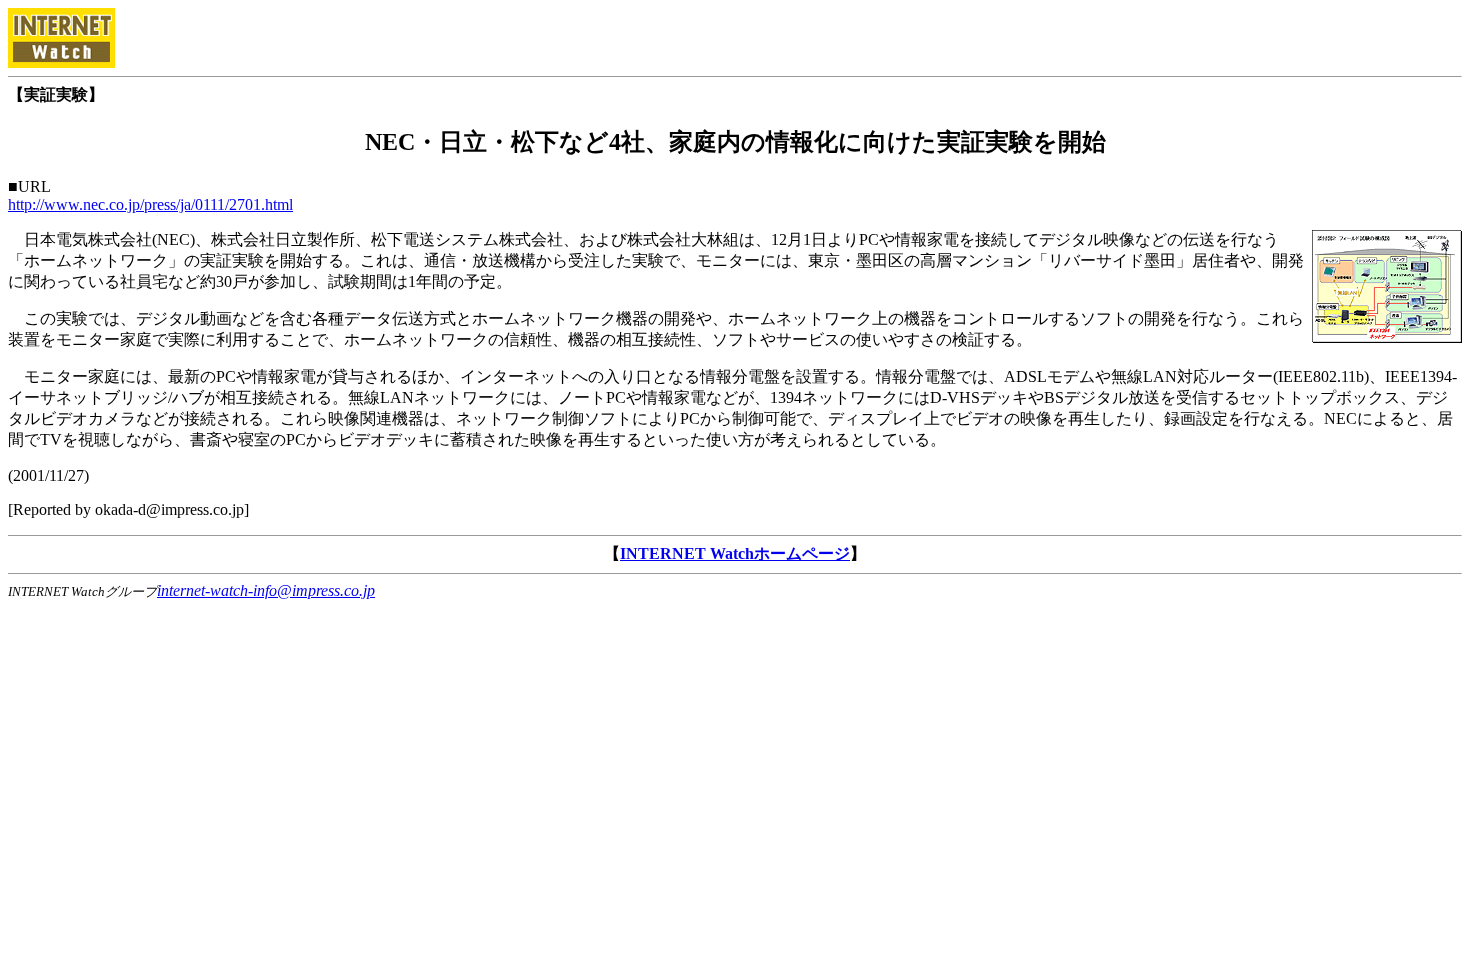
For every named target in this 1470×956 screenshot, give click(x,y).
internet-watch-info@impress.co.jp (266, 590)
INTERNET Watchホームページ (735, 553)
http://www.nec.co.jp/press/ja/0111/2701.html (150, 204)
